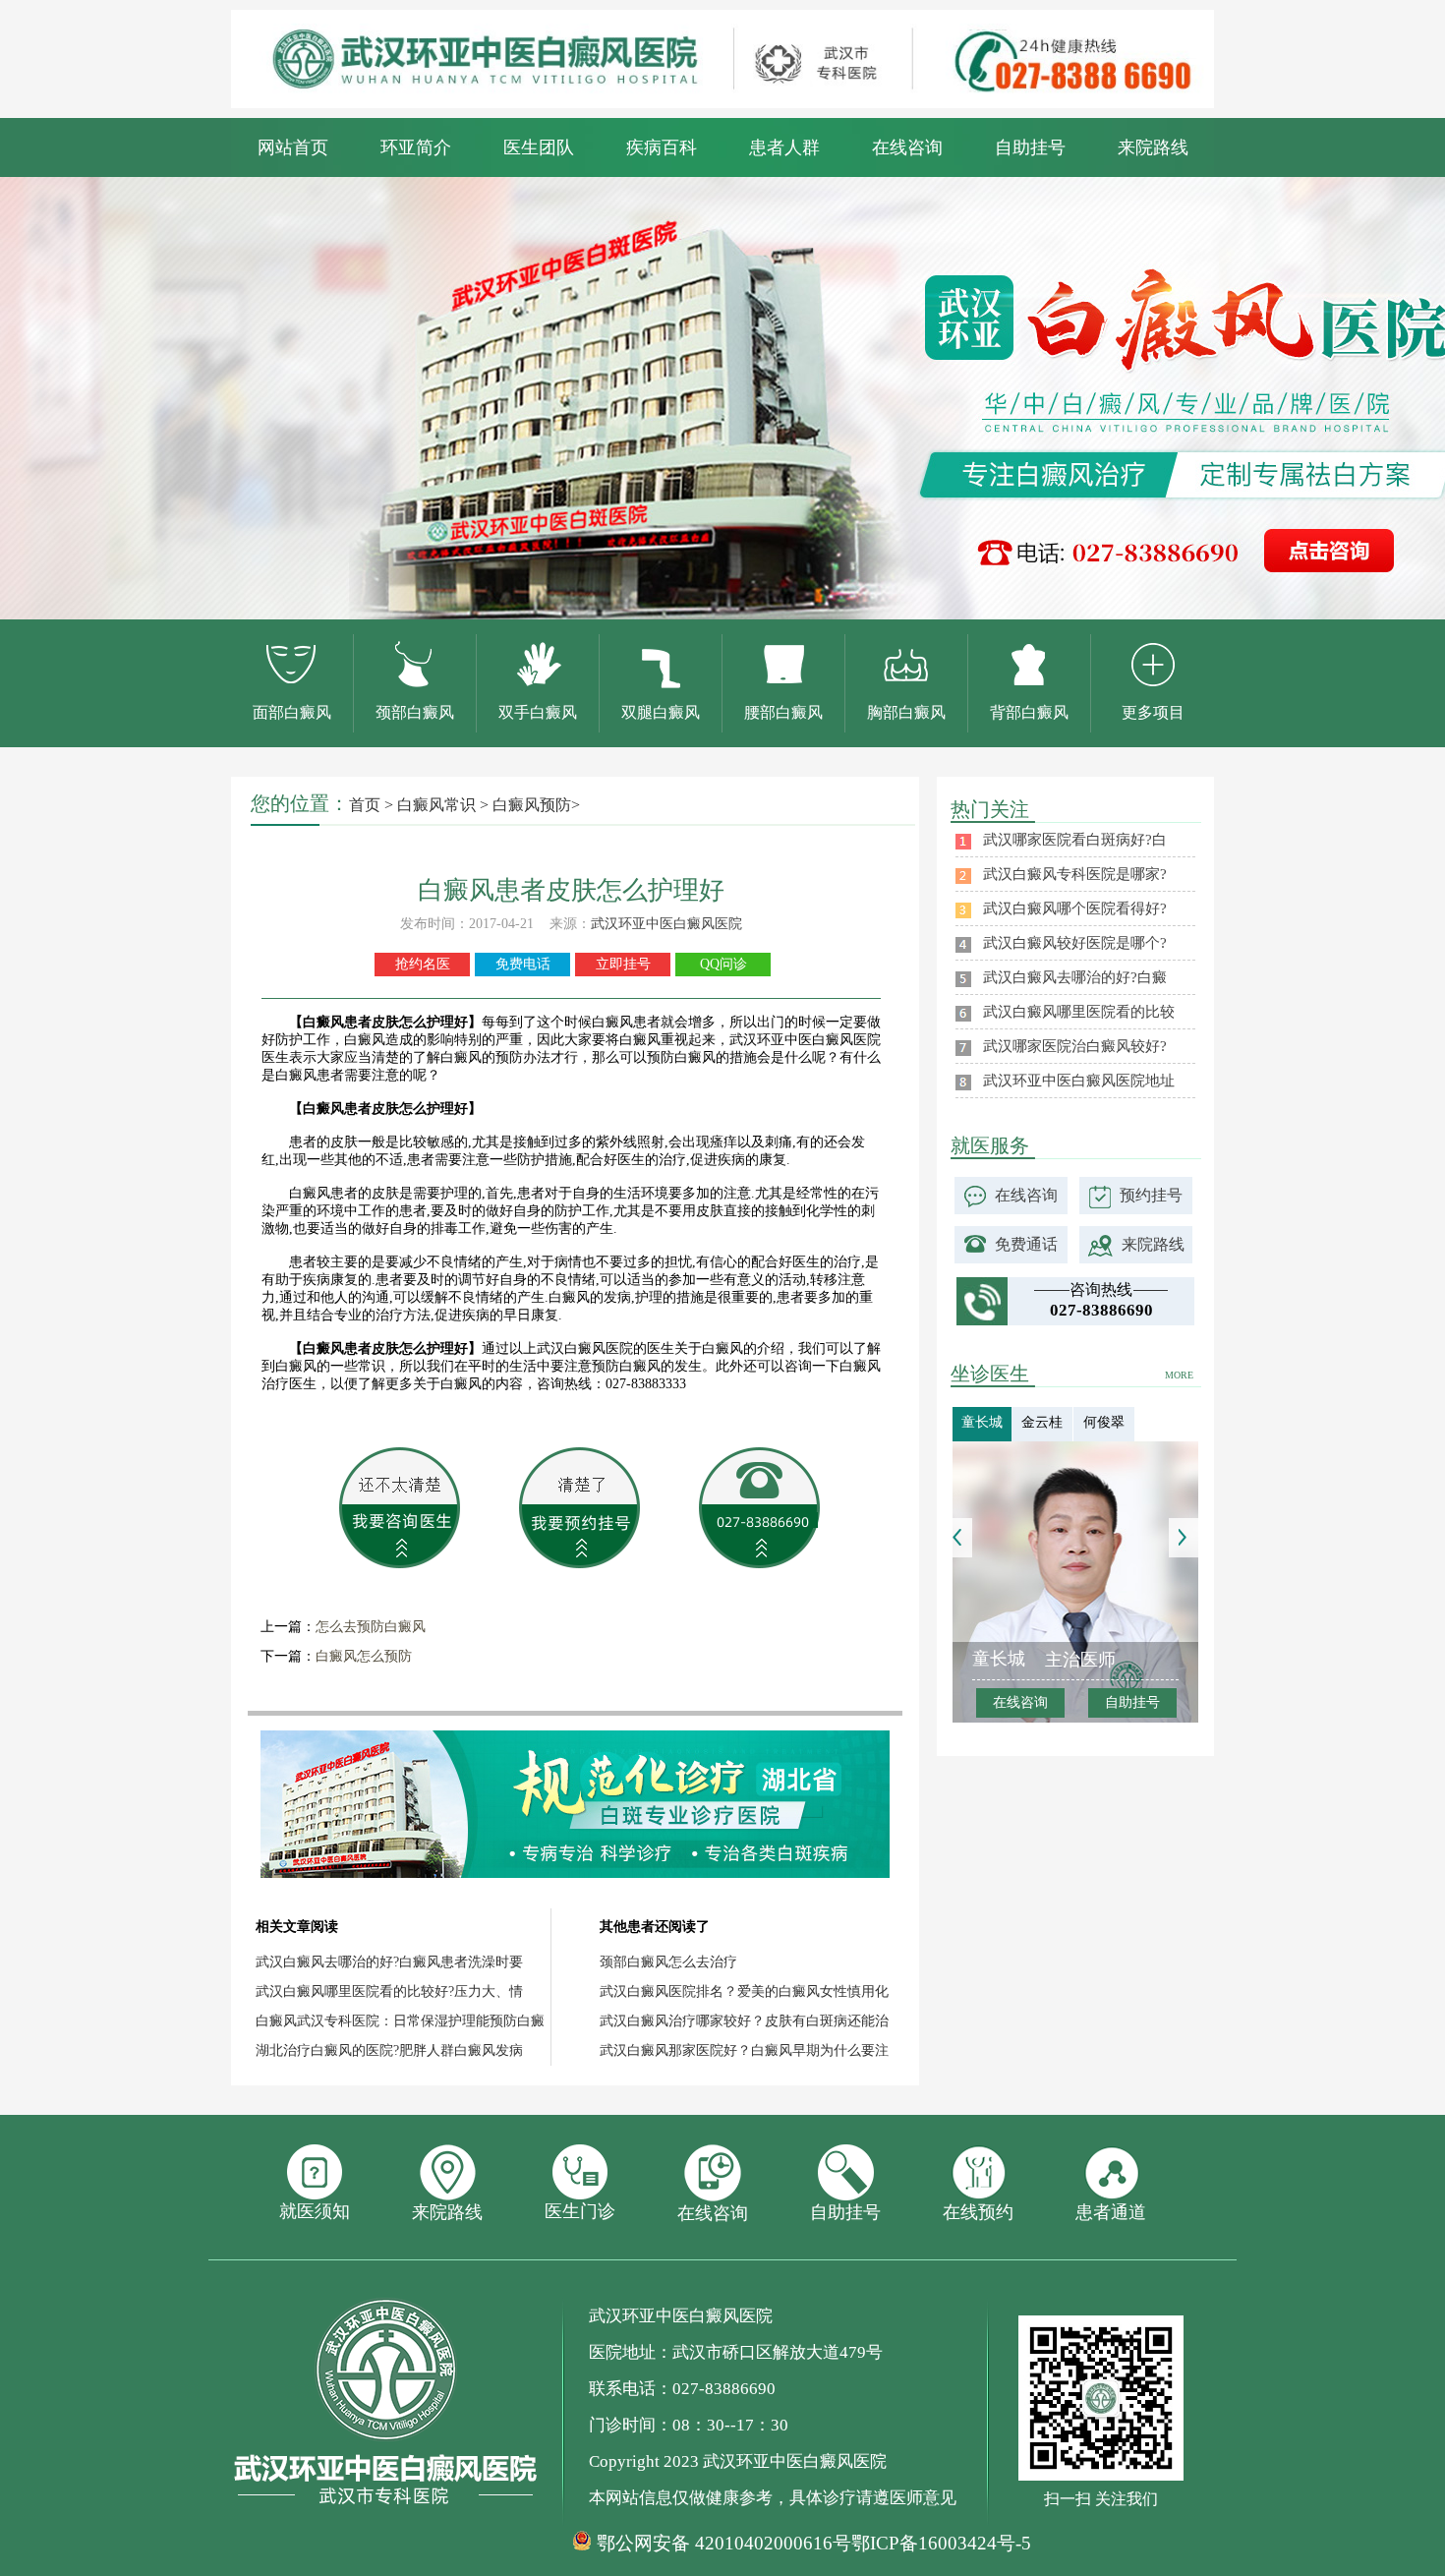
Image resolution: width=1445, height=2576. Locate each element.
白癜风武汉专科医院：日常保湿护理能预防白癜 (400, 2021)
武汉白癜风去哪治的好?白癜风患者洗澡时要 (389, 1962)
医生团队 (539, 147)
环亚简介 (416, 147)
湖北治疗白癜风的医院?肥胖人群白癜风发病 (389, 2050)
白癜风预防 (532, 805)
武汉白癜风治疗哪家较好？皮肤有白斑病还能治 (744, 2021)
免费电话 (523, 964)
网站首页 (293, 147)
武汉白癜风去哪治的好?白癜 (1075, 977)
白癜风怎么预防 (364, 1656)
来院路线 (1153, 147)
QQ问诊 (723, 964)
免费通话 (1026, 1244)
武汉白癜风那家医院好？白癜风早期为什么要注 (744, 2050)
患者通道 (1111, 2212)
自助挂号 (1030, 147)
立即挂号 (623, 964)
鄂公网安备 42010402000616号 (724, 2544)
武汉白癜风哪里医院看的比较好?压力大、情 (389, 1991)
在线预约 (978, 2212)
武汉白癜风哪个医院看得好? (1075, 908)
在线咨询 (907, 147)
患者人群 (784, 147)
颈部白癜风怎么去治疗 (668, 1962)
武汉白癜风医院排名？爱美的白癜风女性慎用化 (744, 1991)
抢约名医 (423, 964)
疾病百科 (662, 147)
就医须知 (315, 2211)
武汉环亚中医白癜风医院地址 (1079, 1081)
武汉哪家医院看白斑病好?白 (1075, 840)
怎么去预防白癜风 (371, 1627)
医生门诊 (580, 2211)
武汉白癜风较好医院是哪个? (1075, 943)
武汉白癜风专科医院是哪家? (1075, 874)
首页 (365, 805)
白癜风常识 (436, 805)
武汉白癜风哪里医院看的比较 (1079, 1012)
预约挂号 (1151, 1195)
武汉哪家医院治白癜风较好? (1075, 1046)
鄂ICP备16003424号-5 (941, 2543)
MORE (1179, 1375)
